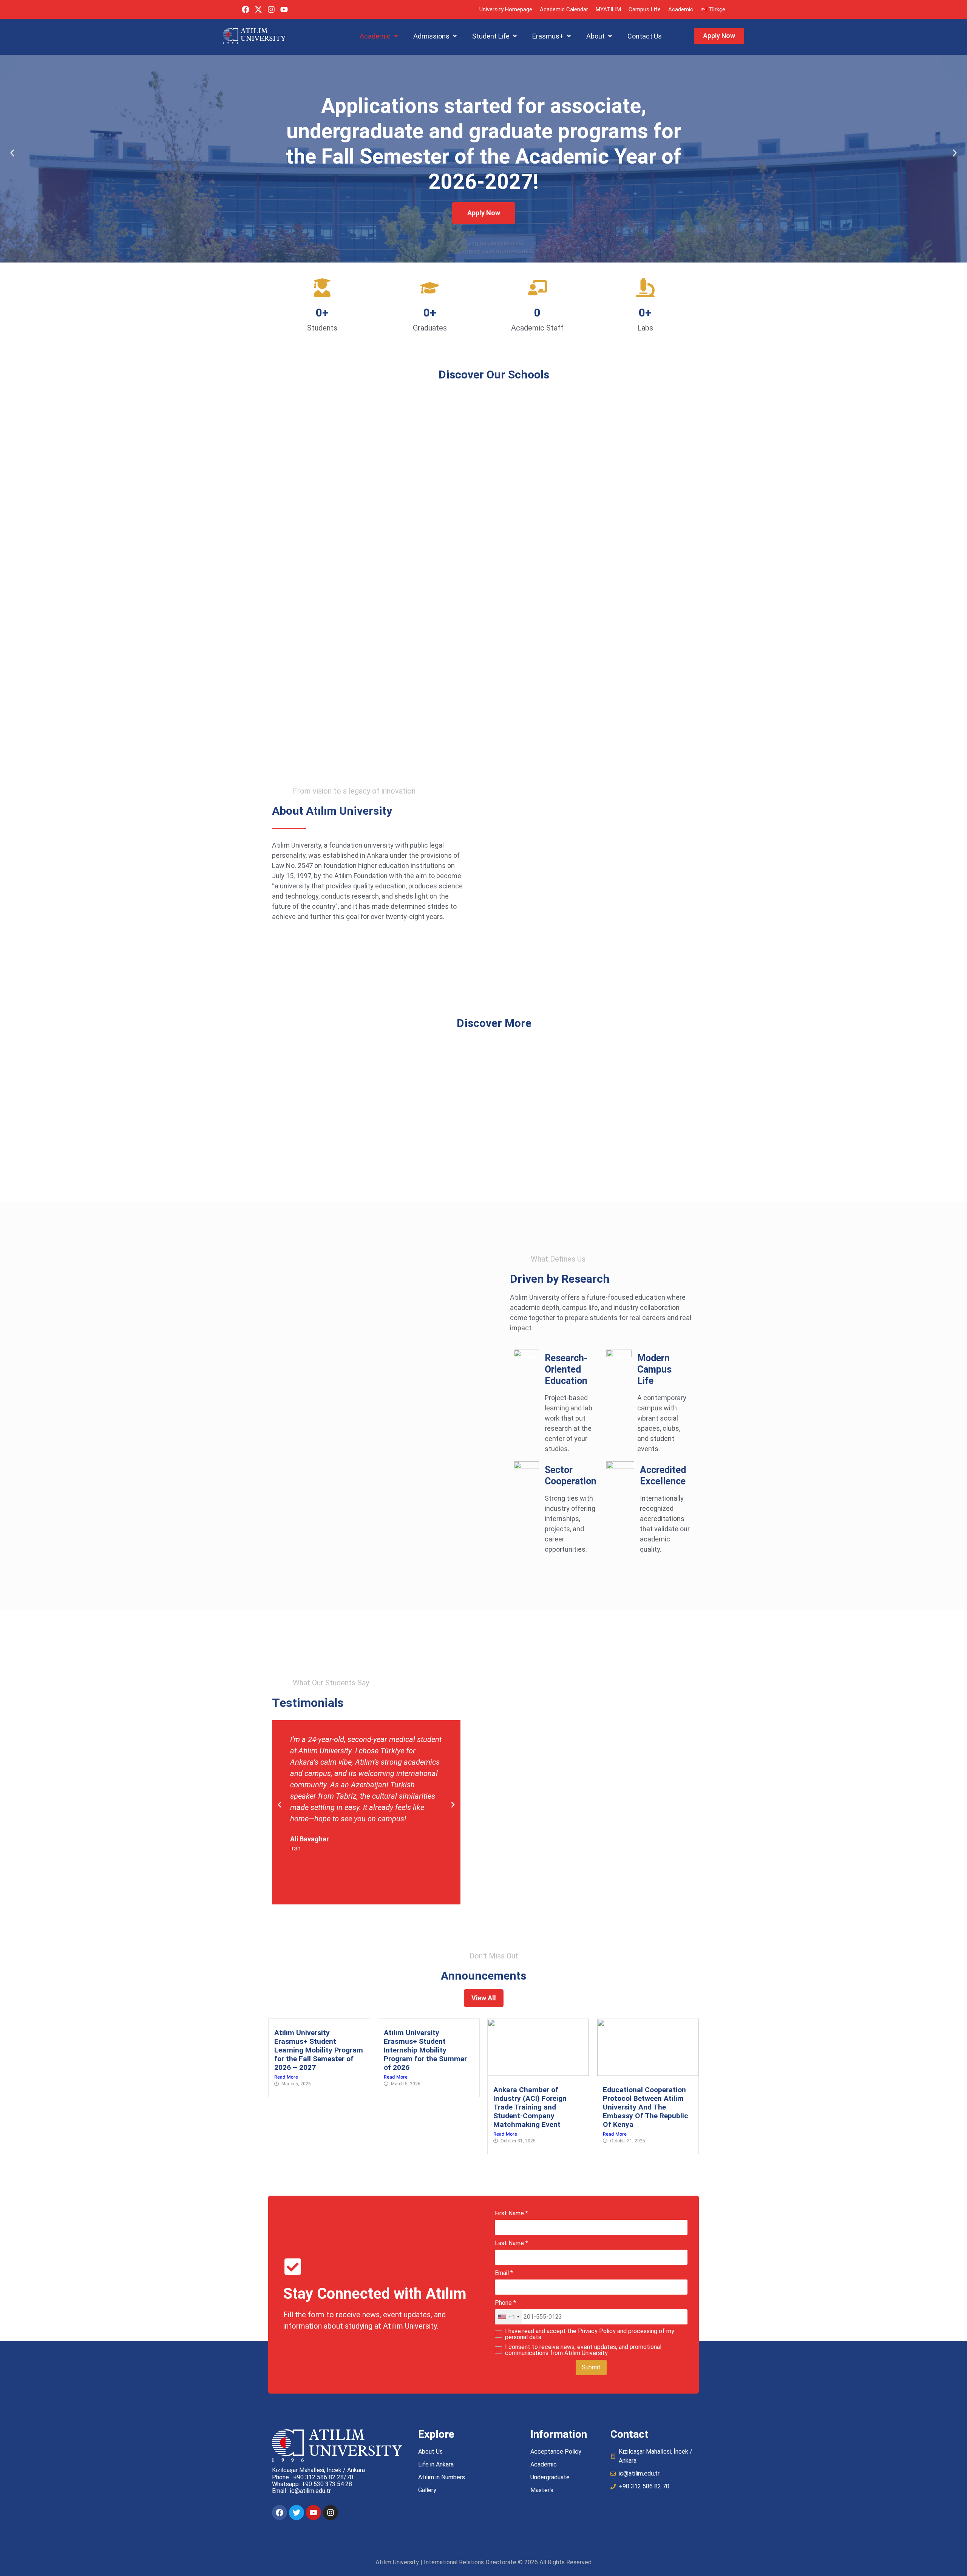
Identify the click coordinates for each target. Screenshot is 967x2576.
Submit (591, 2367)
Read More (286, 2077)
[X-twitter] (258, 9)
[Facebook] (246, 9)
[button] (379, 36)
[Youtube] (284, 9)
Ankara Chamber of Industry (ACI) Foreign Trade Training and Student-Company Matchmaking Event (530, 2107)
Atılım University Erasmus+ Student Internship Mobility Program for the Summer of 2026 (425, 2050)
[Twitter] (297, 2513)
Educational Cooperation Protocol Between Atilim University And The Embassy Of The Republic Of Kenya (646, 2107)
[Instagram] (271, 9)
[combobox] (508, 2317)
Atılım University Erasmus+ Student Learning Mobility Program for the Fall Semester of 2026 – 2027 (319, 2050)
